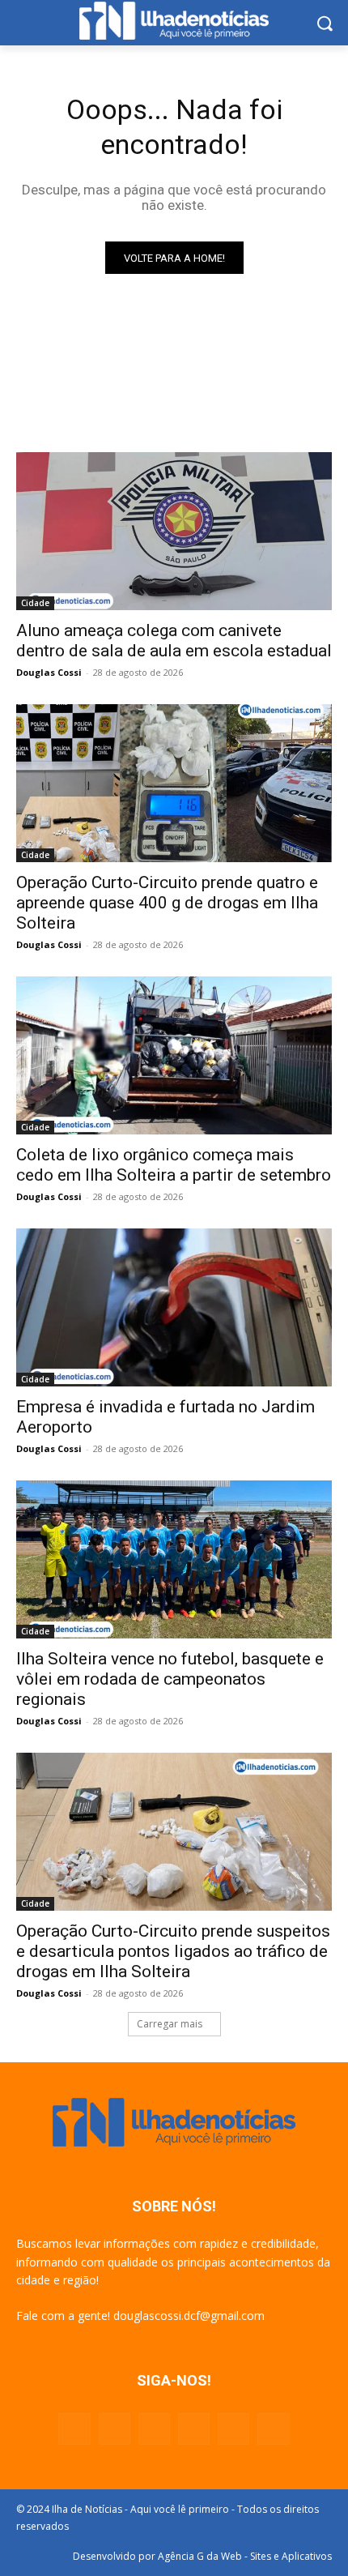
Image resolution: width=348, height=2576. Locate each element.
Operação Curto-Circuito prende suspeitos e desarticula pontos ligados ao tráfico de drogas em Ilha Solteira (173, 1951)
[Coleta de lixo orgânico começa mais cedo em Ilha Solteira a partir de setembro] (174, 1055)
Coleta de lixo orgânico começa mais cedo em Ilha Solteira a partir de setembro (174, 1165)
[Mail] (154, 2429)
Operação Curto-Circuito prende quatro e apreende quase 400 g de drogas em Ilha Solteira (167, 903)
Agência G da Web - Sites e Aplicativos (245, 2556)
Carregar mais (170, 2024)
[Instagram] (115, 2429)
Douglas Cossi (49, 672)
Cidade (35, 603)
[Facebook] (74, 2429)
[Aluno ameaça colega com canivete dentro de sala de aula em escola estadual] (174, 531)
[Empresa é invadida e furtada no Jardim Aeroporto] (174, 1307)
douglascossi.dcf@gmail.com (189, 2315)
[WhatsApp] (233, 2429)
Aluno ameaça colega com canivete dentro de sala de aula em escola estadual (174, 641)
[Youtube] (273, 2429)
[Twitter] (194, 2429)
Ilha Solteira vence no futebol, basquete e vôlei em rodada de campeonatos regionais (170, 1679)
